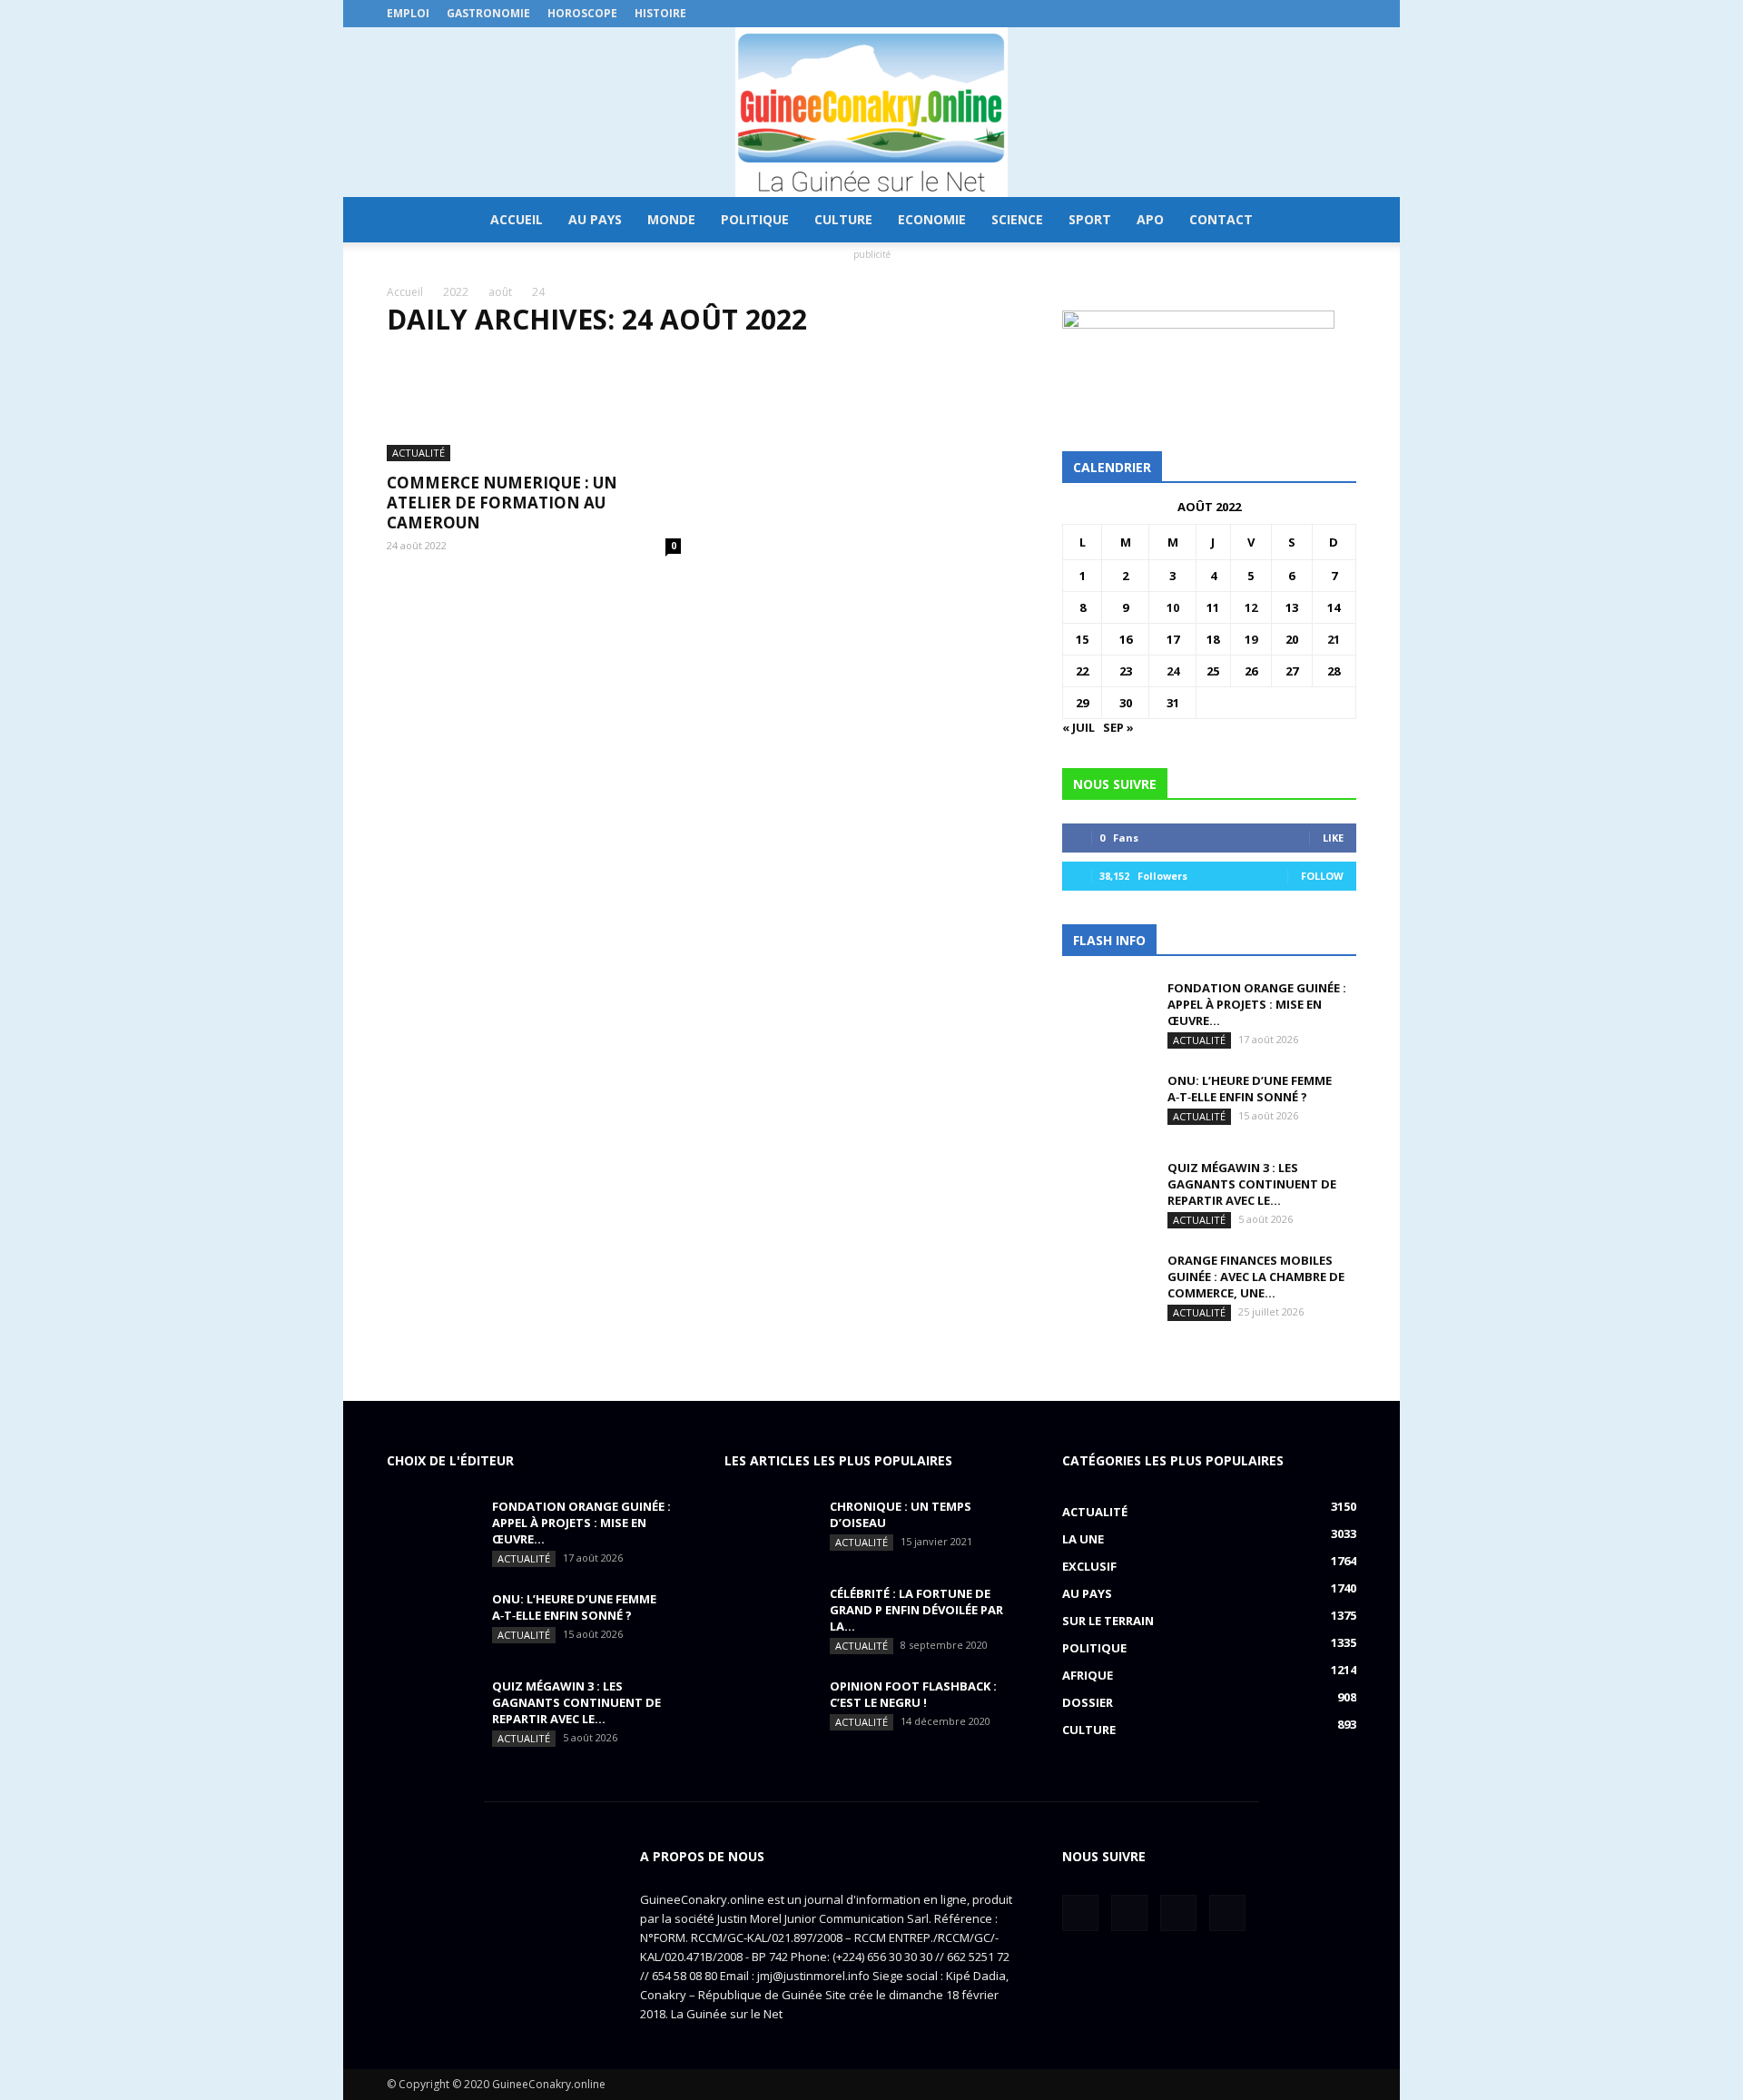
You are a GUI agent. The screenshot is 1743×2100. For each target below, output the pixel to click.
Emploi (408, 13)
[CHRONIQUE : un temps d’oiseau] (770, 1530)
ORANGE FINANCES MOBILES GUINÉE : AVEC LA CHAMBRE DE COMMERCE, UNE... (1256, 1277)
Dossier (1088, 1702)
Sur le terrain (1108, 1621)
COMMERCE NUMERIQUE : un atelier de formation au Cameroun (502, 503)
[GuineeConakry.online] (871, 112)
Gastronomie (488, 13)
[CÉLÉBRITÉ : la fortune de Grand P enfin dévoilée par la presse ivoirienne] (770, 1617)
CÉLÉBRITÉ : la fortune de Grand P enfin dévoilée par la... (916, 1610)
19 (1251, 639)
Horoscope (582, 13)
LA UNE (1083, 1539)
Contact (1221, 219)
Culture (843, 219)
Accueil (517, 219)
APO (1150, 219)
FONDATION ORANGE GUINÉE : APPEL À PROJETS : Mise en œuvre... (1257, 1004)
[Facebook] (1253, 14)
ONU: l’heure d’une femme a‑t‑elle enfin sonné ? (1250, 1089)
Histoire (660, 13)
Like (1333, 838)
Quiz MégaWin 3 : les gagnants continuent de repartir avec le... (1252, 1184)
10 (1173, 607)
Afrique (1088, 1675)
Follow (1322, 876)
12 (1251, 607)
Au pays (595, 219)
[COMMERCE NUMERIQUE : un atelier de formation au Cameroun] (534, 408)
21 (1334, 639)
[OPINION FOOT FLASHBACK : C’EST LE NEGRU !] (770, 1710)
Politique (755, 219)
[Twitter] (1283, 14)
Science (1017, 219)
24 (1173, 671)
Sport (1090, 219)
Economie (932, 219)
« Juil (1078, 727)
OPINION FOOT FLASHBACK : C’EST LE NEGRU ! (913, 1694)
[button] (1334, 220)
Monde (671, 219)
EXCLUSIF (1089, 1566)
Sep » (1118, 727)
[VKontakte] (1313, 14)
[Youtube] (1343, 14)
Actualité (419, 453)
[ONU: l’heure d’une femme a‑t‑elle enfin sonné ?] (1108, 1104)
